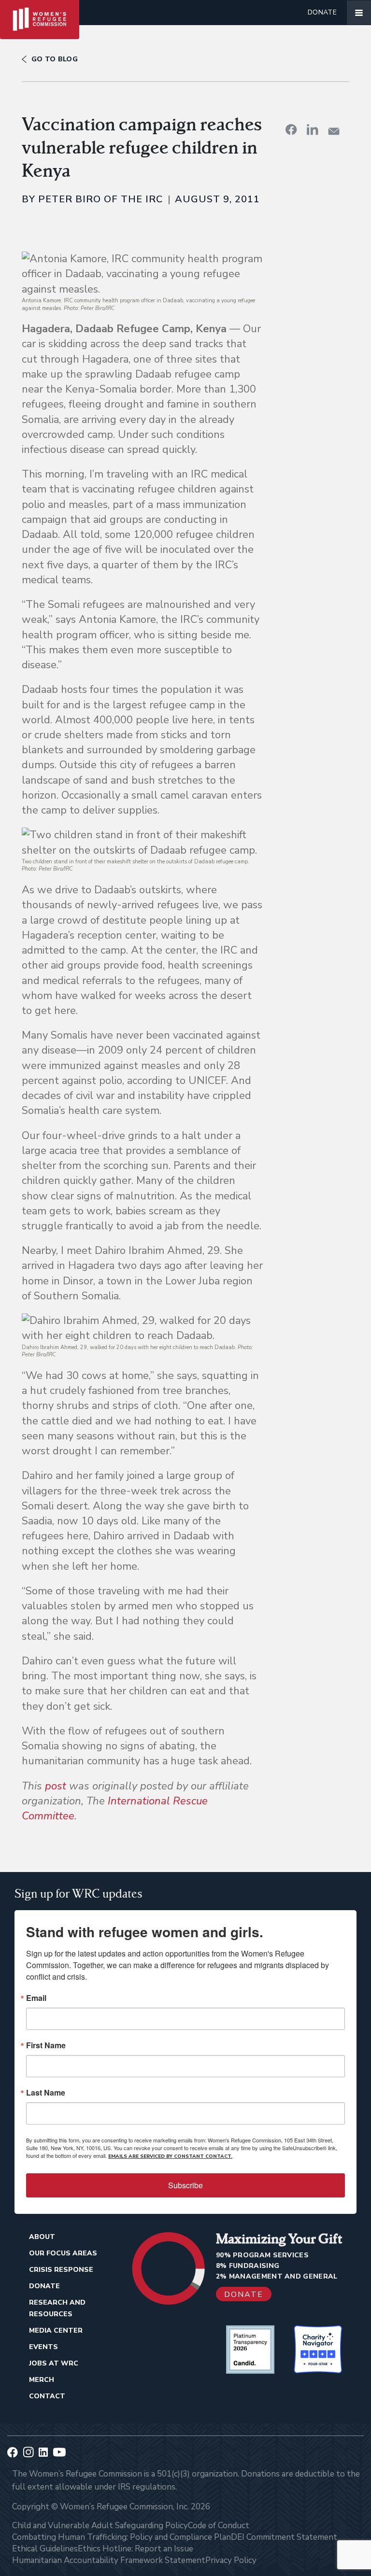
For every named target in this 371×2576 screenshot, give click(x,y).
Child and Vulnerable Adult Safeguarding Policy (100, 2526)
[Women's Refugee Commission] (40, 13)
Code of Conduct (219, 2526)
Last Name (46, 2093)
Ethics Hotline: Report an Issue (136, 2549)
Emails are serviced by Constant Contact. (170, 2156)
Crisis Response (61, 2270)
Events (43, 2347)
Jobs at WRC (54, 2363)
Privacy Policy (231, 2560)
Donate (322, 12)
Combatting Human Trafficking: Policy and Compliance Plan (121, 2537)
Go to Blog (55, 59)
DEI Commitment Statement (284, 2537)
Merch (42, 2380)
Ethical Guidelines (45, 2549)
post (56, 1786)
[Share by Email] (334, 131)
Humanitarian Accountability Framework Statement (109, 2560)
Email (36, 1998)
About (42, 2237)
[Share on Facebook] (291, 129)
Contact (47, 2396)
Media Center (56, 2330)
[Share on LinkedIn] (313, 129)
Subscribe (185, 2185)
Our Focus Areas (63, 2253)
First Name (46, 2045)
